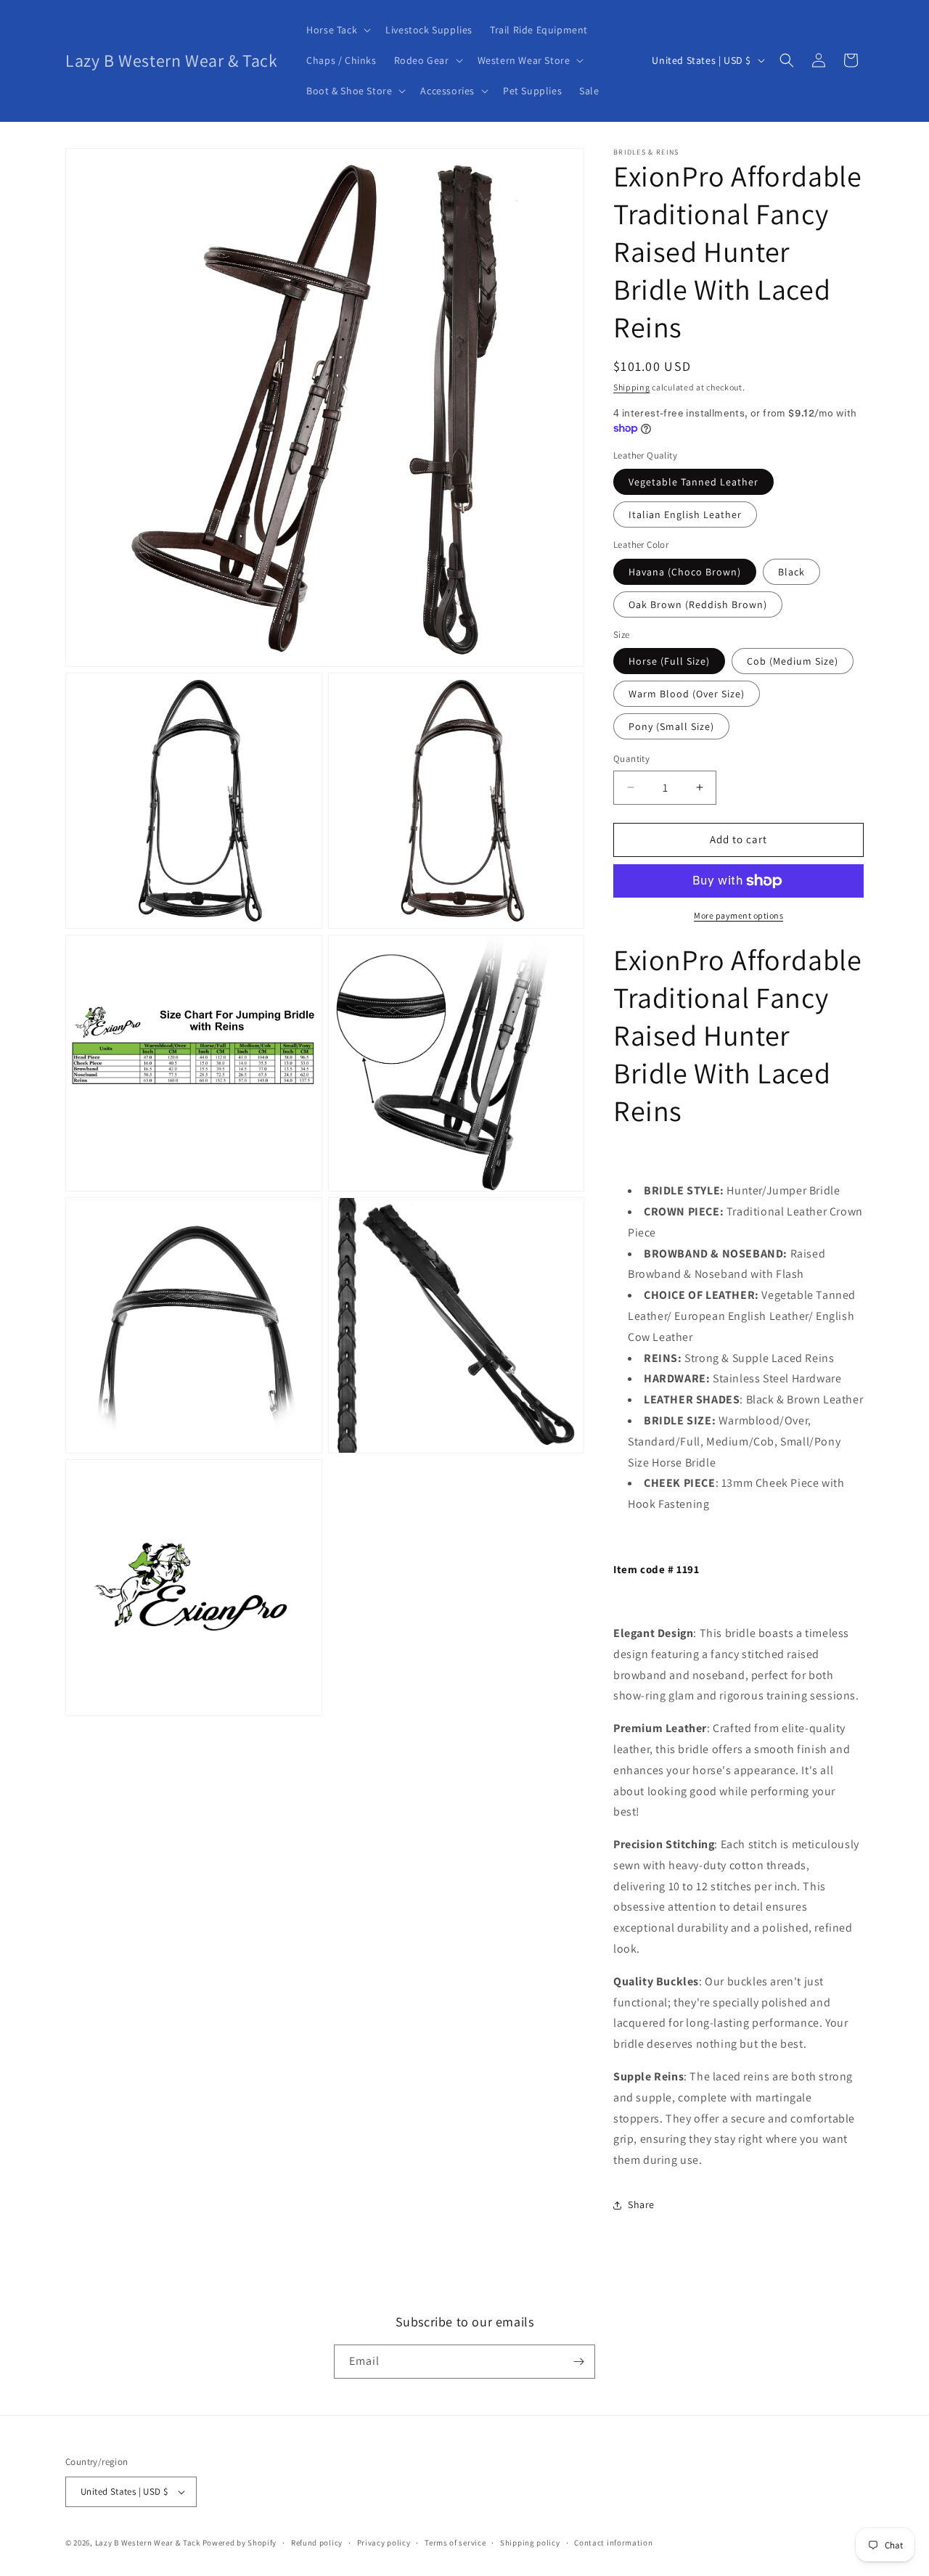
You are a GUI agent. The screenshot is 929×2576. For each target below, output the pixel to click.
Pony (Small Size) (671, 726)
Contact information (613, 2543)
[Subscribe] (578, 2362)
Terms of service (455, 2543)
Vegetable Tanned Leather (693, 482)
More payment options (738, 915)
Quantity (631, 759)
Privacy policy (384, 2543)
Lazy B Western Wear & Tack (148, 2543)
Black (791, 572)
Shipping (632, 387)
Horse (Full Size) (669, 661)
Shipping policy (530, 2543)
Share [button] (641, 2204)
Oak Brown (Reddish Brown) (698, 604)
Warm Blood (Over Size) (687, 694)
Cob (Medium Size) (793, 661)
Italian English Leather (685, 514)
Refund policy (317, 2543)
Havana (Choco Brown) (685, 572)
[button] (337, 30)
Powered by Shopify (240, 2543)
